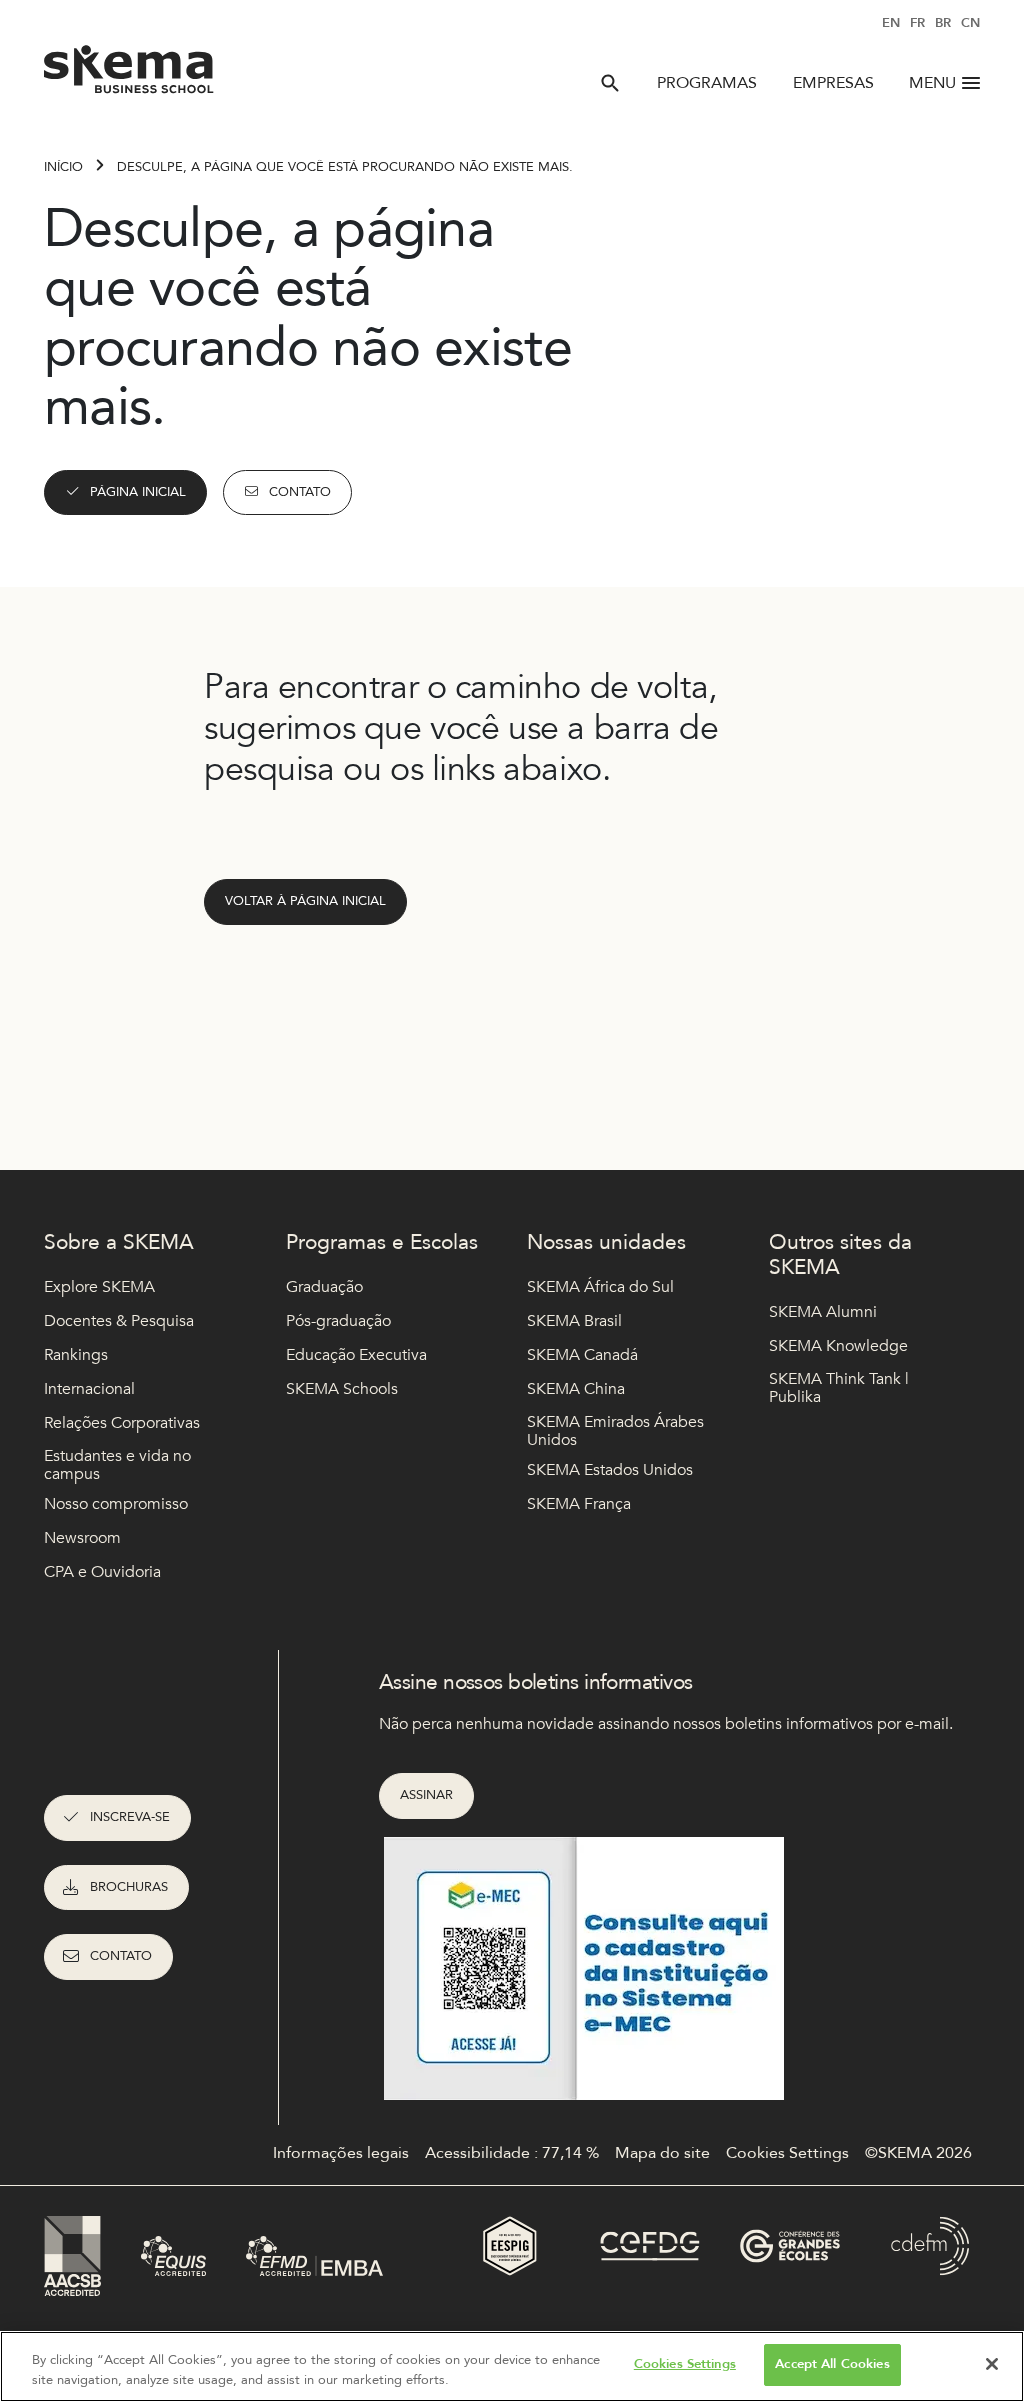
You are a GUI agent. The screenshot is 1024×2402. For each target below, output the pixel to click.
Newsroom (82, 1538)
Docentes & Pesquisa (119, 1321)
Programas (707, 83)
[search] (610, 83)
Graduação (324, 1287)
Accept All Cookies (832, 2364)
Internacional (89, 1389)
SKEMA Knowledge (838, 1346)
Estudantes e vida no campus (117, 1465)
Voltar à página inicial (305, 901)
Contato (300, 492)
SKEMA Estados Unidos (610, 1470)
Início (63, 167)
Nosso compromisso (116, 1504)
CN (970, 23)
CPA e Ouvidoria (102, 1572)
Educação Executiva (356, 1355)
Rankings (76, 1355)
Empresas (833, 83)
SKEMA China (576, 1389)
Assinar (426, 1795)
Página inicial (138, 492)
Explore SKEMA (99, 1287)
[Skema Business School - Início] (129, 75)
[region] (512, 2366)
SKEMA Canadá (582, 1355)
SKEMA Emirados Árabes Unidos (615, 1431)
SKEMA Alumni (823, 1312)
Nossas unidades (606, 1242)
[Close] (992, 2364)
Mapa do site (662, 2153)
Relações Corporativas (122, 1423)
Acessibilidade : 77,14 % (512, 2153)
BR (943, 23)
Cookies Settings (685, 2364)
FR (917, 23)
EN (891, 23)
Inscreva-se (130, 1817)
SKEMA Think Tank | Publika (839, 1388)
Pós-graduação (338, 1321)
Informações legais (341, 2153)
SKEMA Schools (342, 1389)
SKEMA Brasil (574, 1321)
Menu (932, 83)
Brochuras (129, 1887)
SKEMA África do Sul (600, 1287)
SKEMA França (579, 1504)
